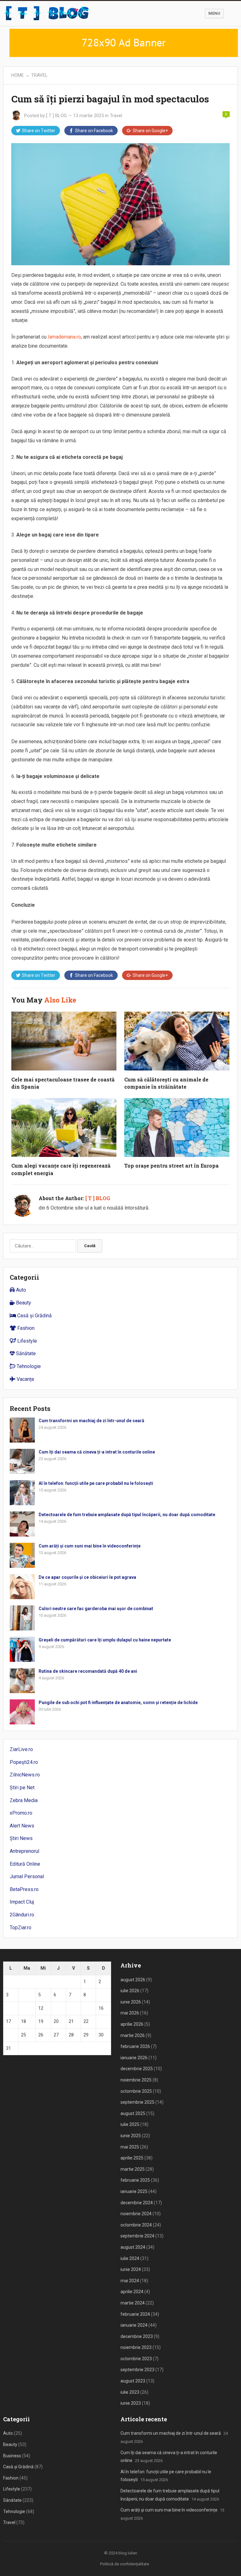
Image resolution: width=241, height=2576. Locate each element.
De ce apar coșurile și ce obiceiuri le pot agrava (87, 1577)
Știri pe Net (22, 1788)
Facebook (94, 131)
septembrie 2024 (137, 2236)
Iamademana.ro (64, 337)
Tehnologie (28, 1366)
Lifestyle (27, 1341)
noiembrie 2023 (136, 2347)
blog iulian (128, 2553)
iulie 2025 (130, 2124)
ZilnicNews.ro (25, 1775)
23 (101, 2021)
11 (24, 2008)
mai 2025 (130, 2147)
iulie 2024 (130, 2258)
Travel (39, 75)
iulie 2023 (130, 2392)
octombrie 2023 (136, 2359)
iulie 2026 (130, 1991)
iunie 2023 (131, 2403)
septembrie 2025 (137, 2102)
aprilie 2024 (132, 2292)
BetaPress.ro (24, 1889)
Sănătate (25, 1353)
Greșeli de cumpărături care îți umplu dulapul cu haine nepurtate (105, 1640)
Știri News (21, 1838)
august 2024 (133, 2247)
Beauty (23, 1303)
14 (71, 2008)
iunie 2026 (131, 2002)
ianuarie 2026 (134, 2058)
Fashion (25, 1328)
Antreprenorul (24, 1851)
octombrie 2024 (136, 2225)
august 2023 (133, 2381)
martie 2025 (133, 2169)
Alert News (22, 1826)
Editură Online (25, 1864)
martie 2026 (133, 2035)
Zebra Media (24, 1800)
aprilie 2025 (132, 2158)
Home (18, 75)
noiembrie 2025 (136, 2080)
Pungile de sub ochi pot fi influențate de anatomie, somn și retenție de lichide (118, 1703)
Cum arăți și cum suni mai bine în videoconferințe (90, 1546)
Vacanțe (25, 1379)
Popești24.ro (24, 1762)
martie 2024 (133, 2303)
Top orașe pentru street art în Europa (171, 1166)
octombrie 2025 (136, 2091)
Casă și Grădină (34, 1316)
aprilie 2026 (132, 2024)
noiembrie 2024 (136, 2214)
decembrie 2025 (137, 2069)
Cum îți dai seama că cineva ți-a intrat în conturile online (97, 1452)
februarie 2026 (135, 2046)
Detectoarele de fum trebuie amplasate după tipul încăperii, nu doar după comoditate (127, 1515)
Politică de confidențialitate (125, 2564)
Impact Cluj (22, 1902)
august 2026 (133, 1980)
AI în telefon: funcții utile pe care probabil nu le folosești (96, 1483)
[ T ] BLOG (56, 116)
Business (12, 2456)
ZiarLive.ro (21, 1749)
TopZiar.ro (21, 1928)
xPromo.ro (21, 1813)
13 (56, 2008)
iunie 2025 (131, 2136)
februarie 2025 (135, 2180)
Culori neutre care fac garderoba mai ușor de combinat (96, 1609)
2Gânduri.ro (22, 1915)
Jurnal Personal (27, 1876)
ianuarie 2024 (134, 2325)
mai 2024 (130, 2281)
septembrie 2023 (137, 2370)
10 (8, 2008)
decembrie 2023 (137, 2336)
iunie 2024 (131, 2269)
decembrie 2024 (137, 2203)
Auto (20, 1290)
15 (86, 2008)
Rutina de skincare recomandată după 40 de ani (88, 1671)
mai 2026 (130, 2013)
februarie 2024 (135, 2314)
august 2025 (133, 2113)
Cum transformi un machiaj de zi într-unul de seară (91, 1421)
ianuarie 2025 (134, 2191)
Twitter (39, 131)
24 (8, 2035)
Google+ (150, 131)
